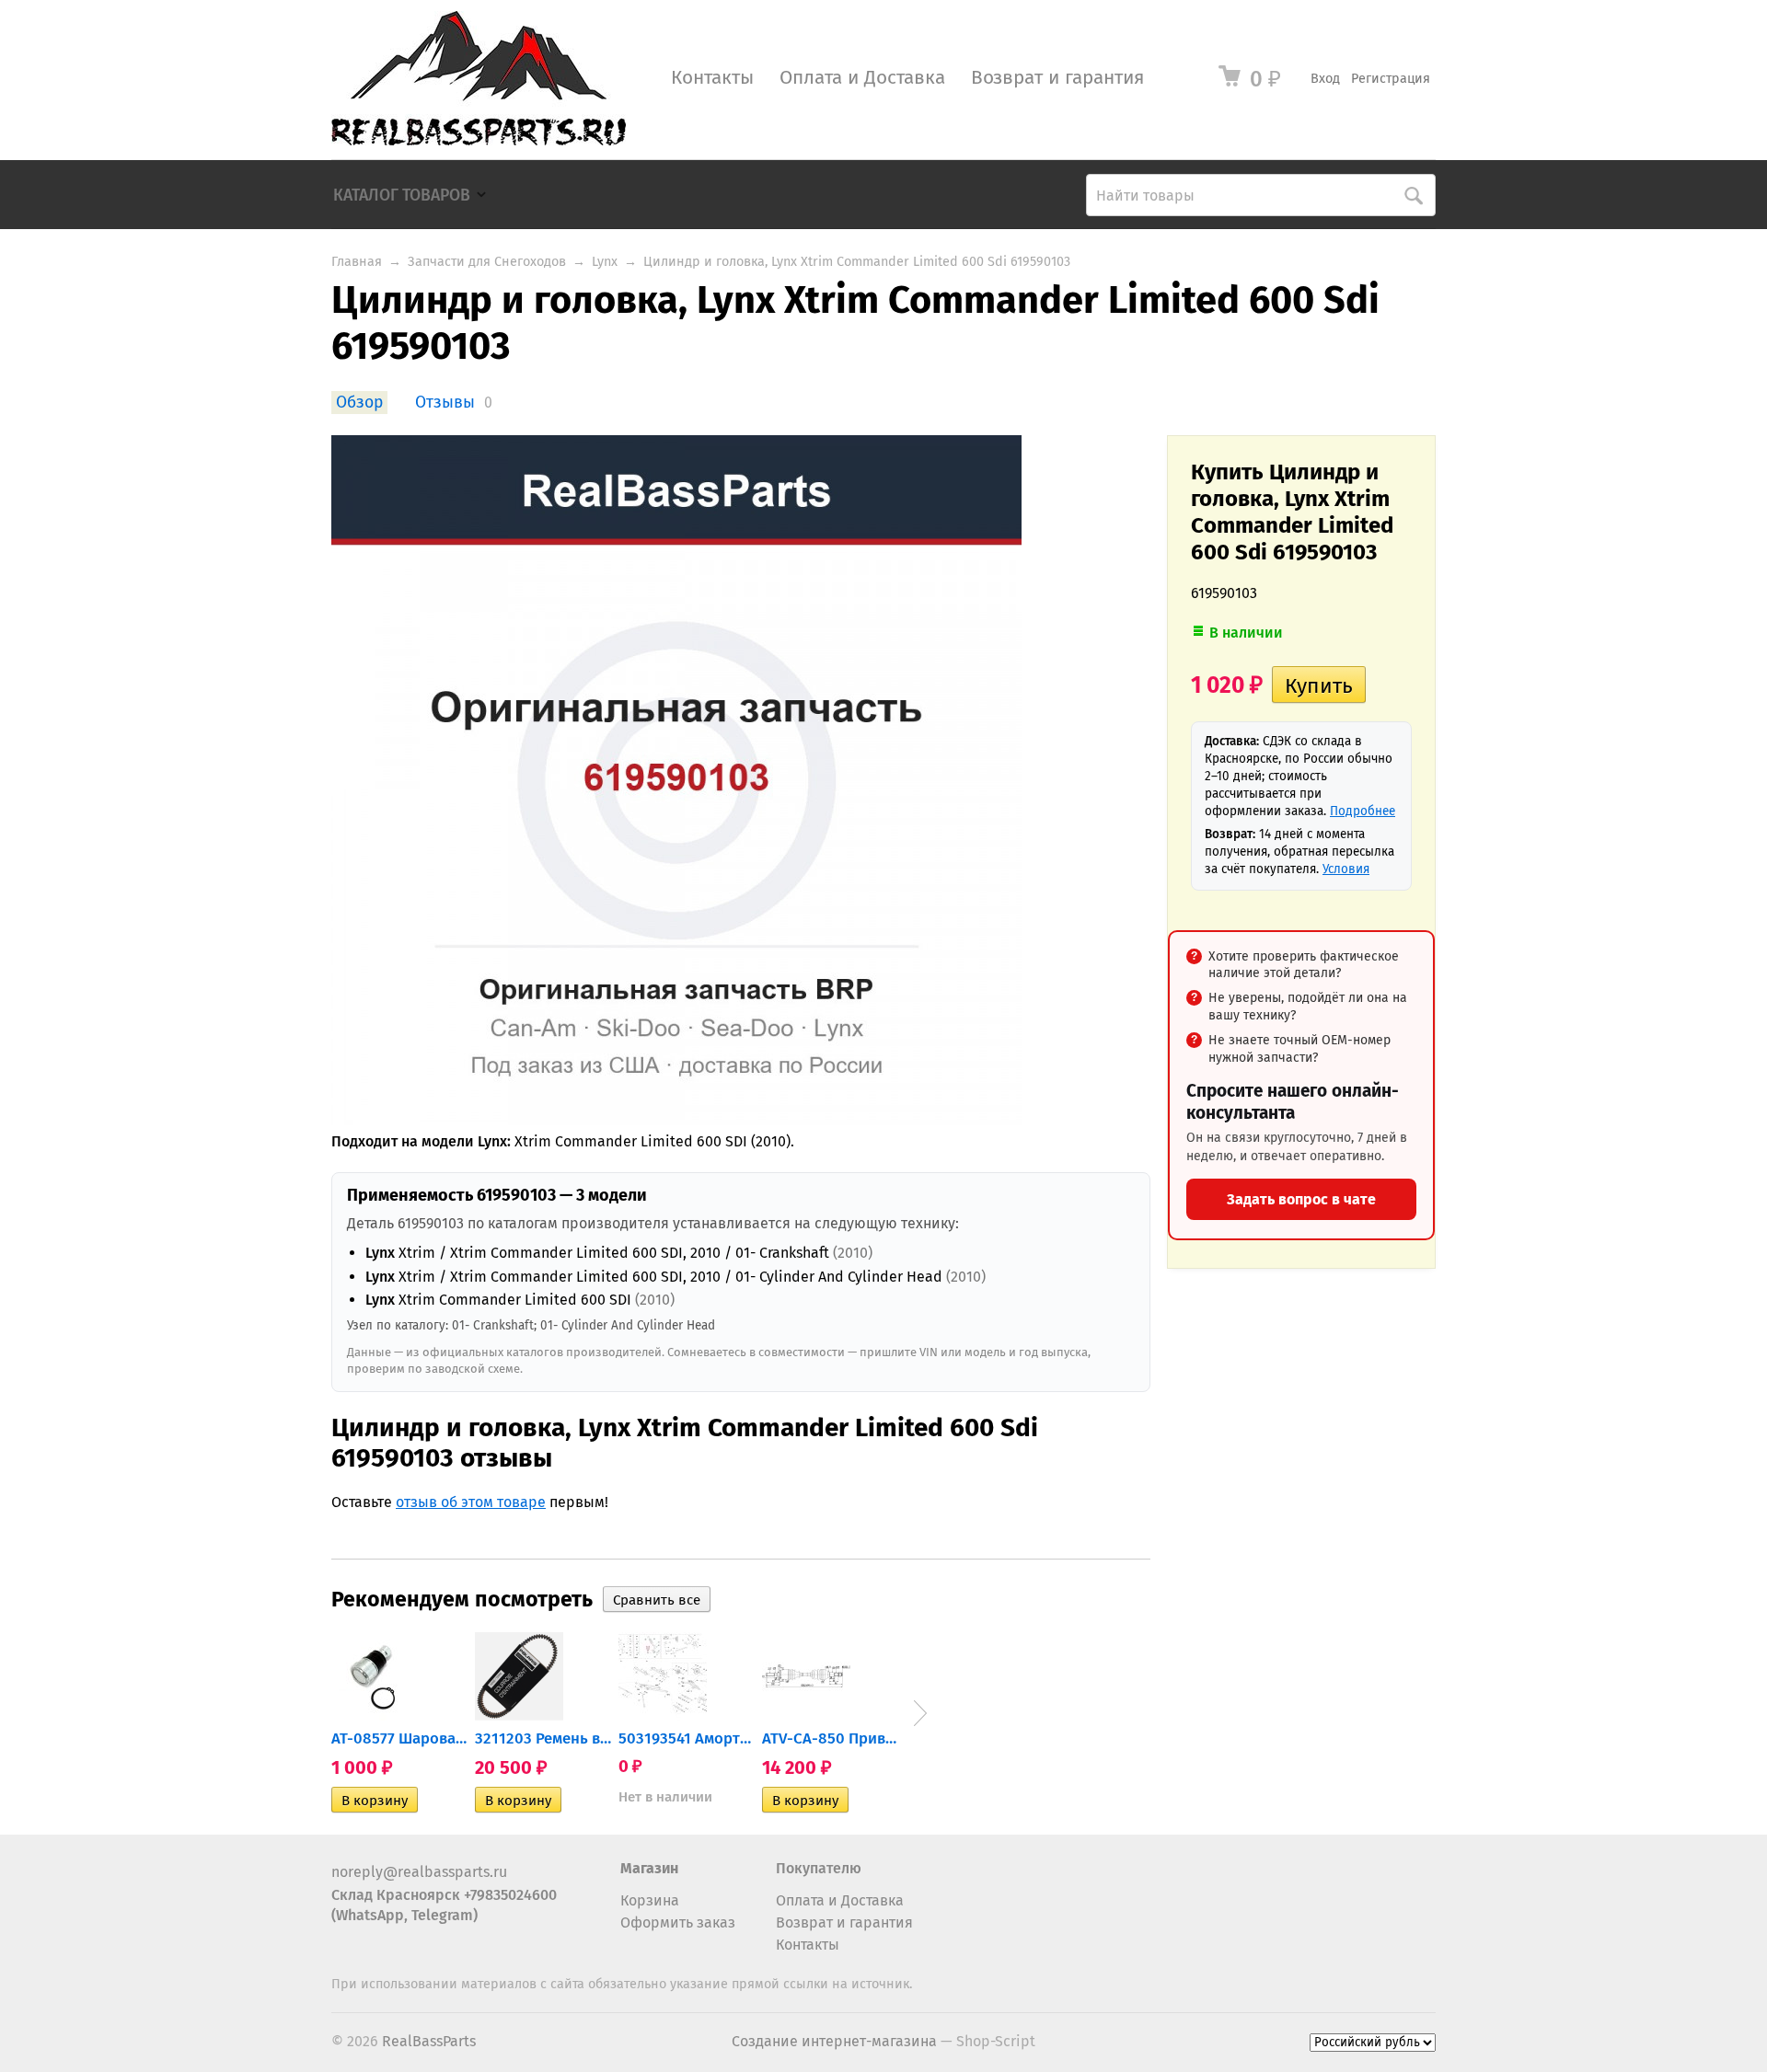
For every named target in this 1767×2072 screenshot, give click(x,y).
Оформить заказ (678, 1922)
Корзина (650, 1900)
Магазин (649, 1868)
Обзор (359, 403)
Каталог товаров (402, 196)
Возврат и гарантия (1057, 78)
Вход (1325, 79)
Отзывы (445, 403)
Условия (1346, 869)
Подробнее (1363, 811)
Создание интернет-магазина (834, 2041)
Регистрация (1391, 79)
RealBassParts (429, 2041)
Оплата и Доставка (862, 78)
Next (920, 1713)
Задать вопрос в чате (1301, 1199)
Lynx (605, 262)
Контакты (712, 78)
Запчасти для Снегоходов (487, 262)
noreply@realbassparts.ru (419, 1872)
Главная (357, 262)
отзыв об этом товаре (471, 1502)
